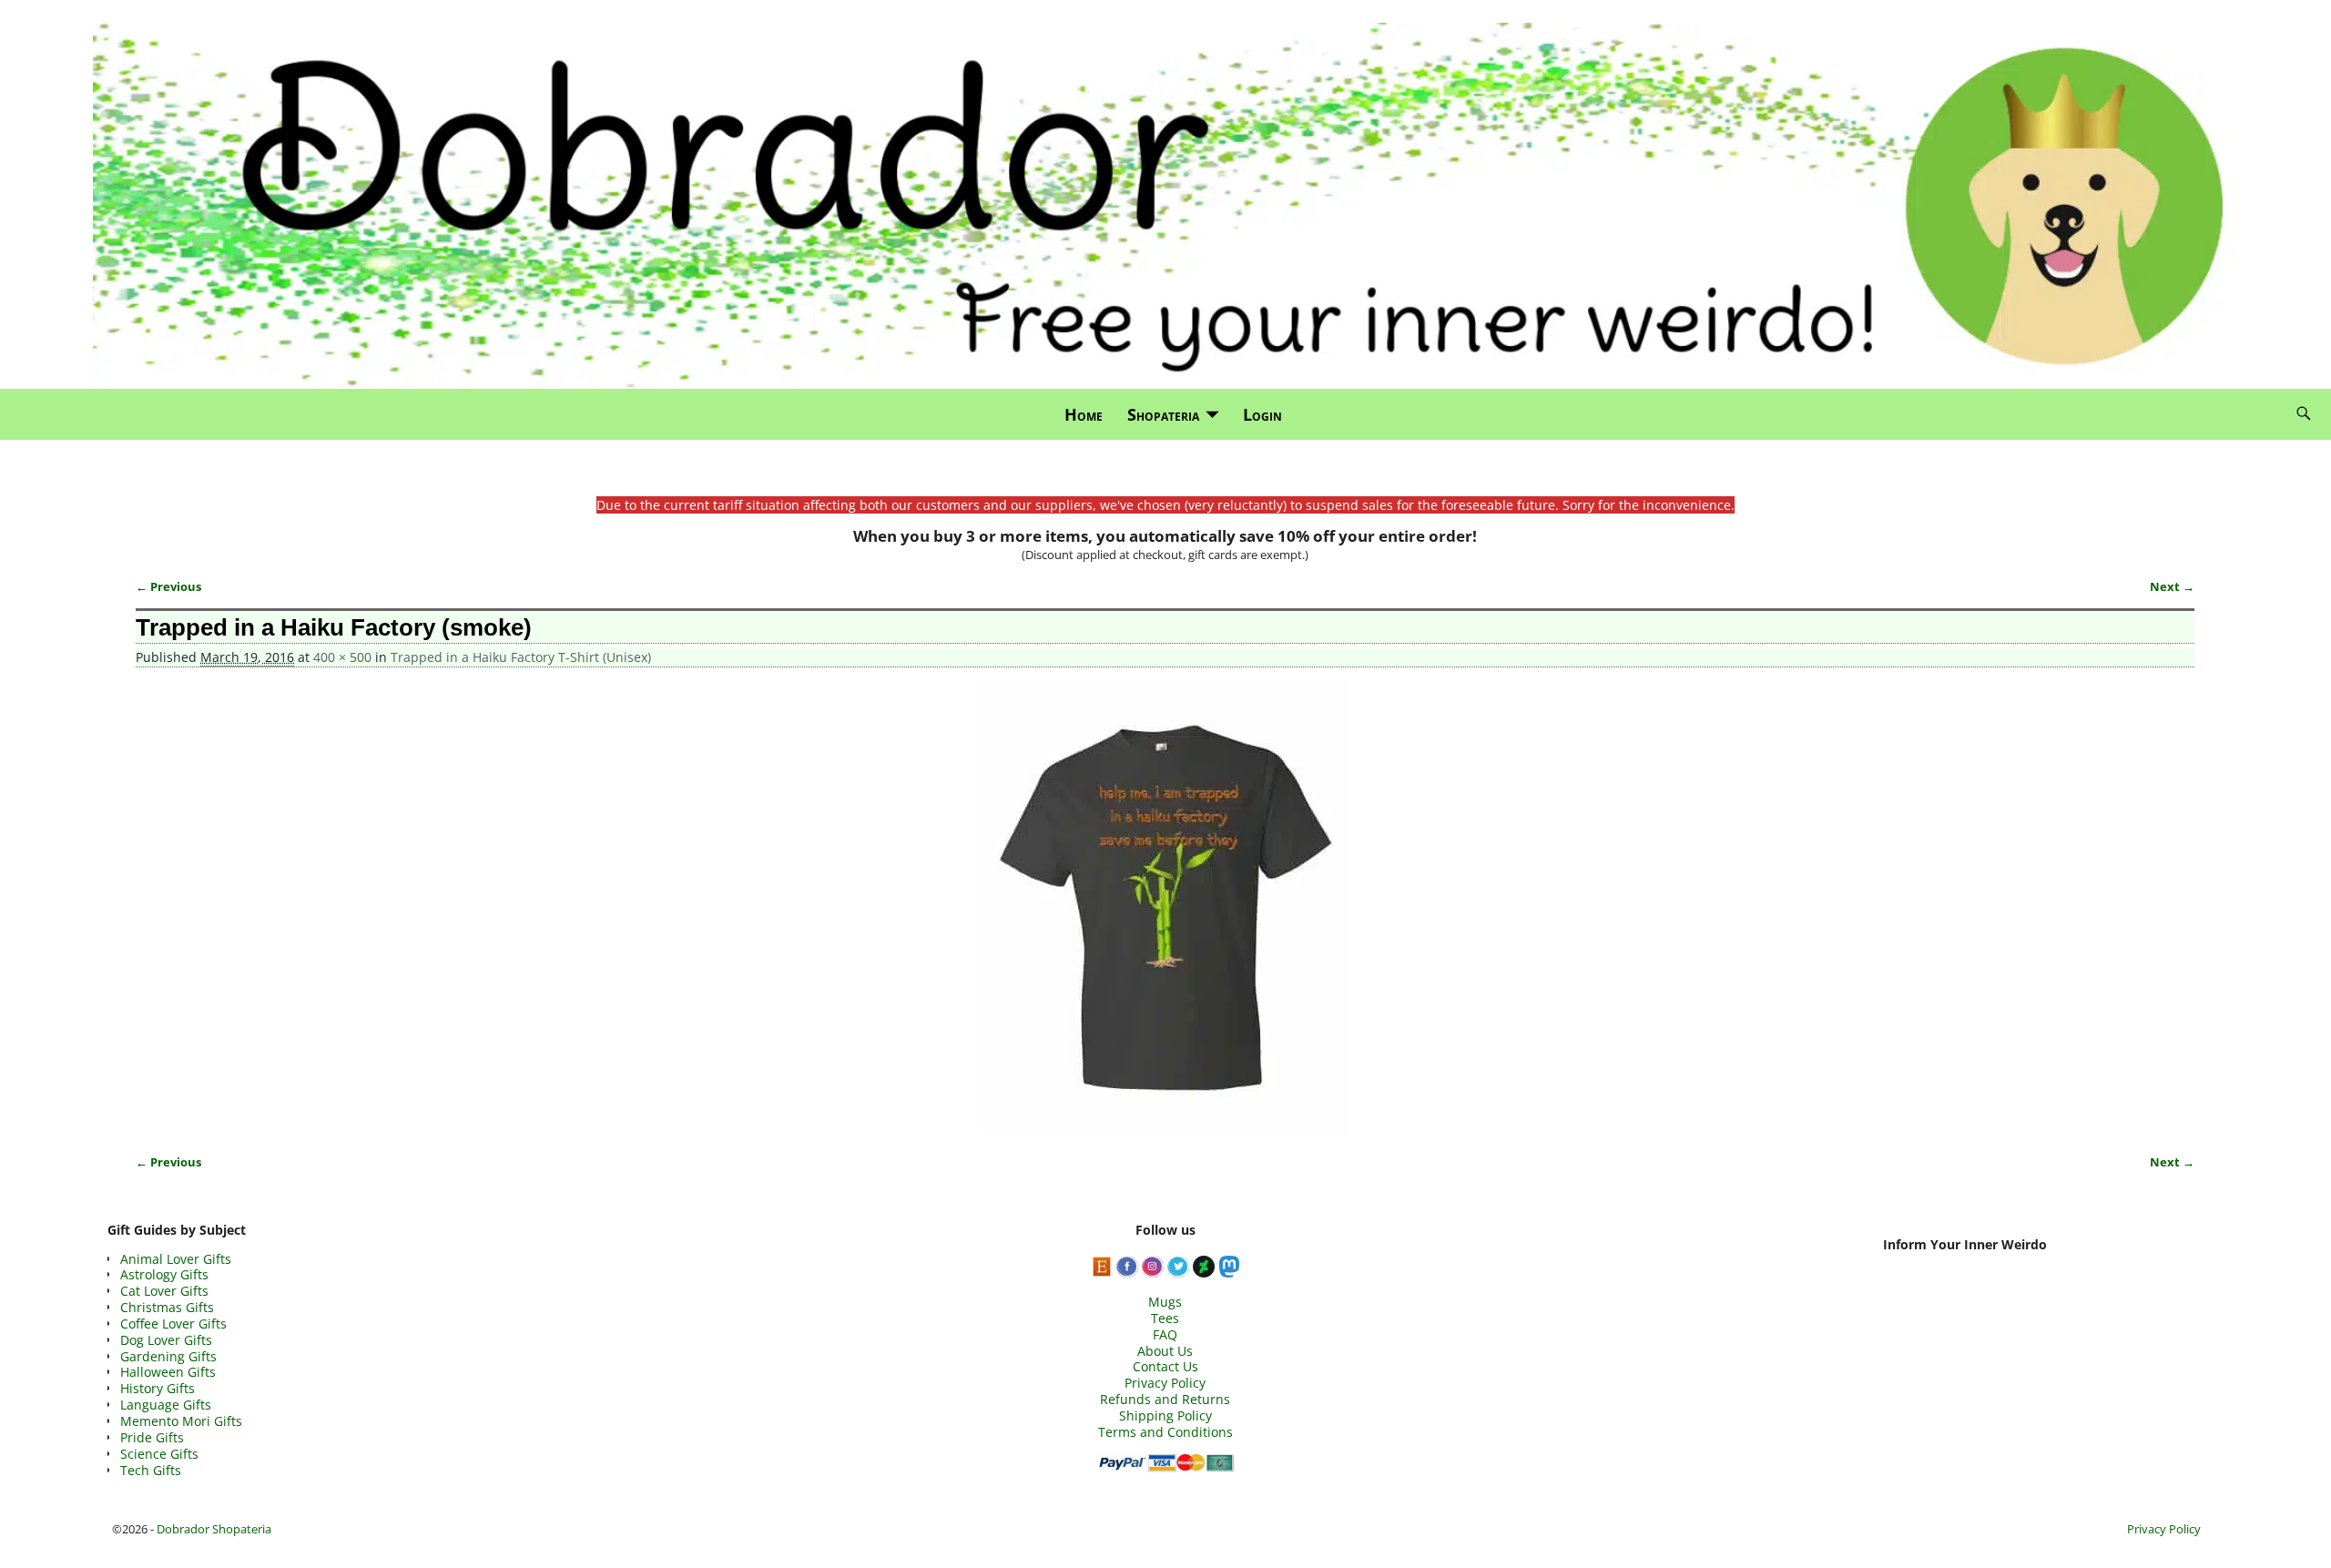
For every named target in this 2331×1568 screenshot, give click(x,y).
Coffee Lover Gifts (173, 1324)
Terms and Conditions (1165, 1432)
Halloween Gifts (168, 1372)
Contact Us (1165, 1366)
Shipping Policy (1165, 1415)
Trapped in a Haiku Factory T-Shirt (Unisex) (521, 657)
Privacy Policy (1165, 1383)
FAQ (1165, 1334)
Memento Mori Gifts (181, 1421)
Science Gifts (159, 1454)
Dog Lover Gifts (166, 1340)
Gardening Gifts (168, 1356)
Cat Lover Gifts (164, 1291)
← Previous (168, 587)
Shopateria (1163, 414)
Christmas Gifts (167, 1307)
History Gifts (158, 1388)
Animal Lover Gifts (176, 1259)
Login (1262, 414)
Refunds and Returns (1165, 1399)
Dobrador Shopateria (214, 1529)
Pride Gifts (152, 1437)
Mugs (1165, 1302)
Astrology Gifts (164, 1274)
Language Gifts (166, 1405)
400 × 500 (342, 657)
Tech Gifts (151, 1470)
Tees (1165, 1318)
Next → (2172, 587)
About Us (1165, 1351)
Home (1084, 414)
